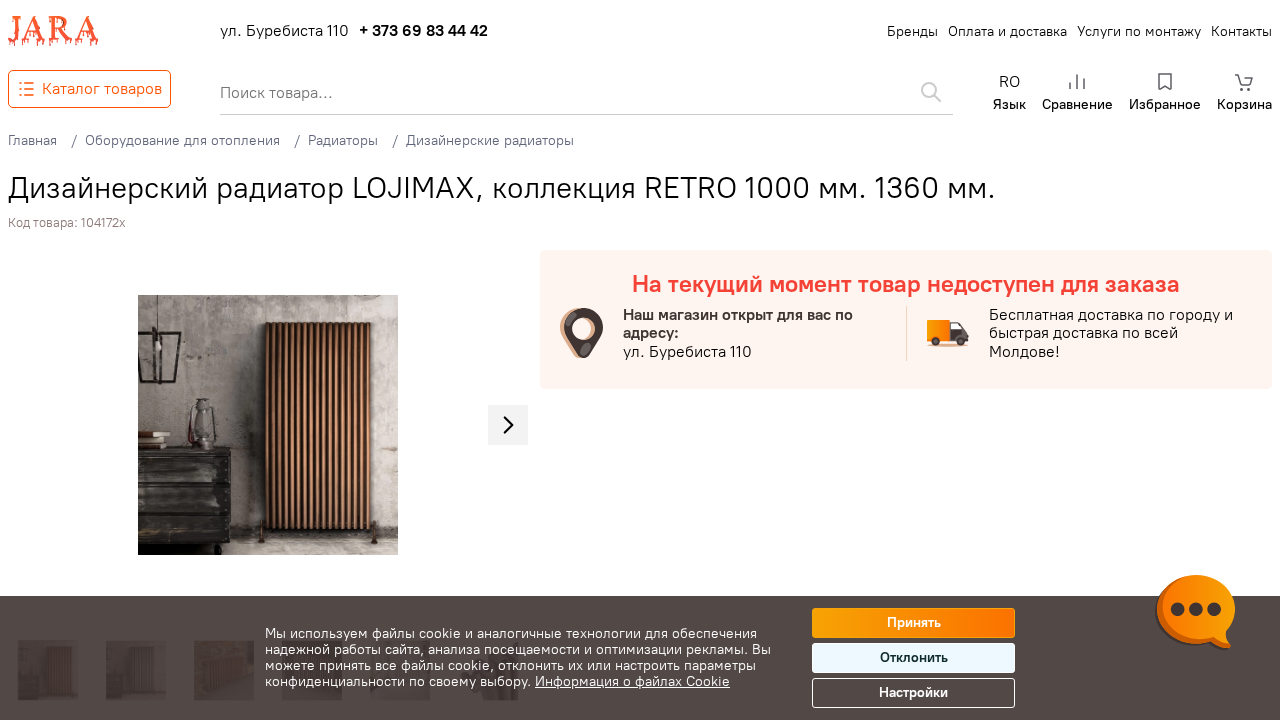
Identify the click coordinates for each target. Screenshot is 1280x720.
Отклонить (914, 657)
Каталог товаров (102, 88)
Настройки (913, 692)
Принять (914, 622)
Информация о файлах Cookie (632, 681)
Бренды (912, 31)
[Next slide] (508, 425)
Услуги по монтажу (1139, 31)
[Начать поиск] (931, 92)
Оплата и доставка (1007, 31)
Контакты (1241, 31)
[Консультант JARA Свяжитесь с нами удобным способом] (1195, 615)
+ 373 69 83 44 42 (423, 31)
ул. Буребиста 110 (284, 31)
